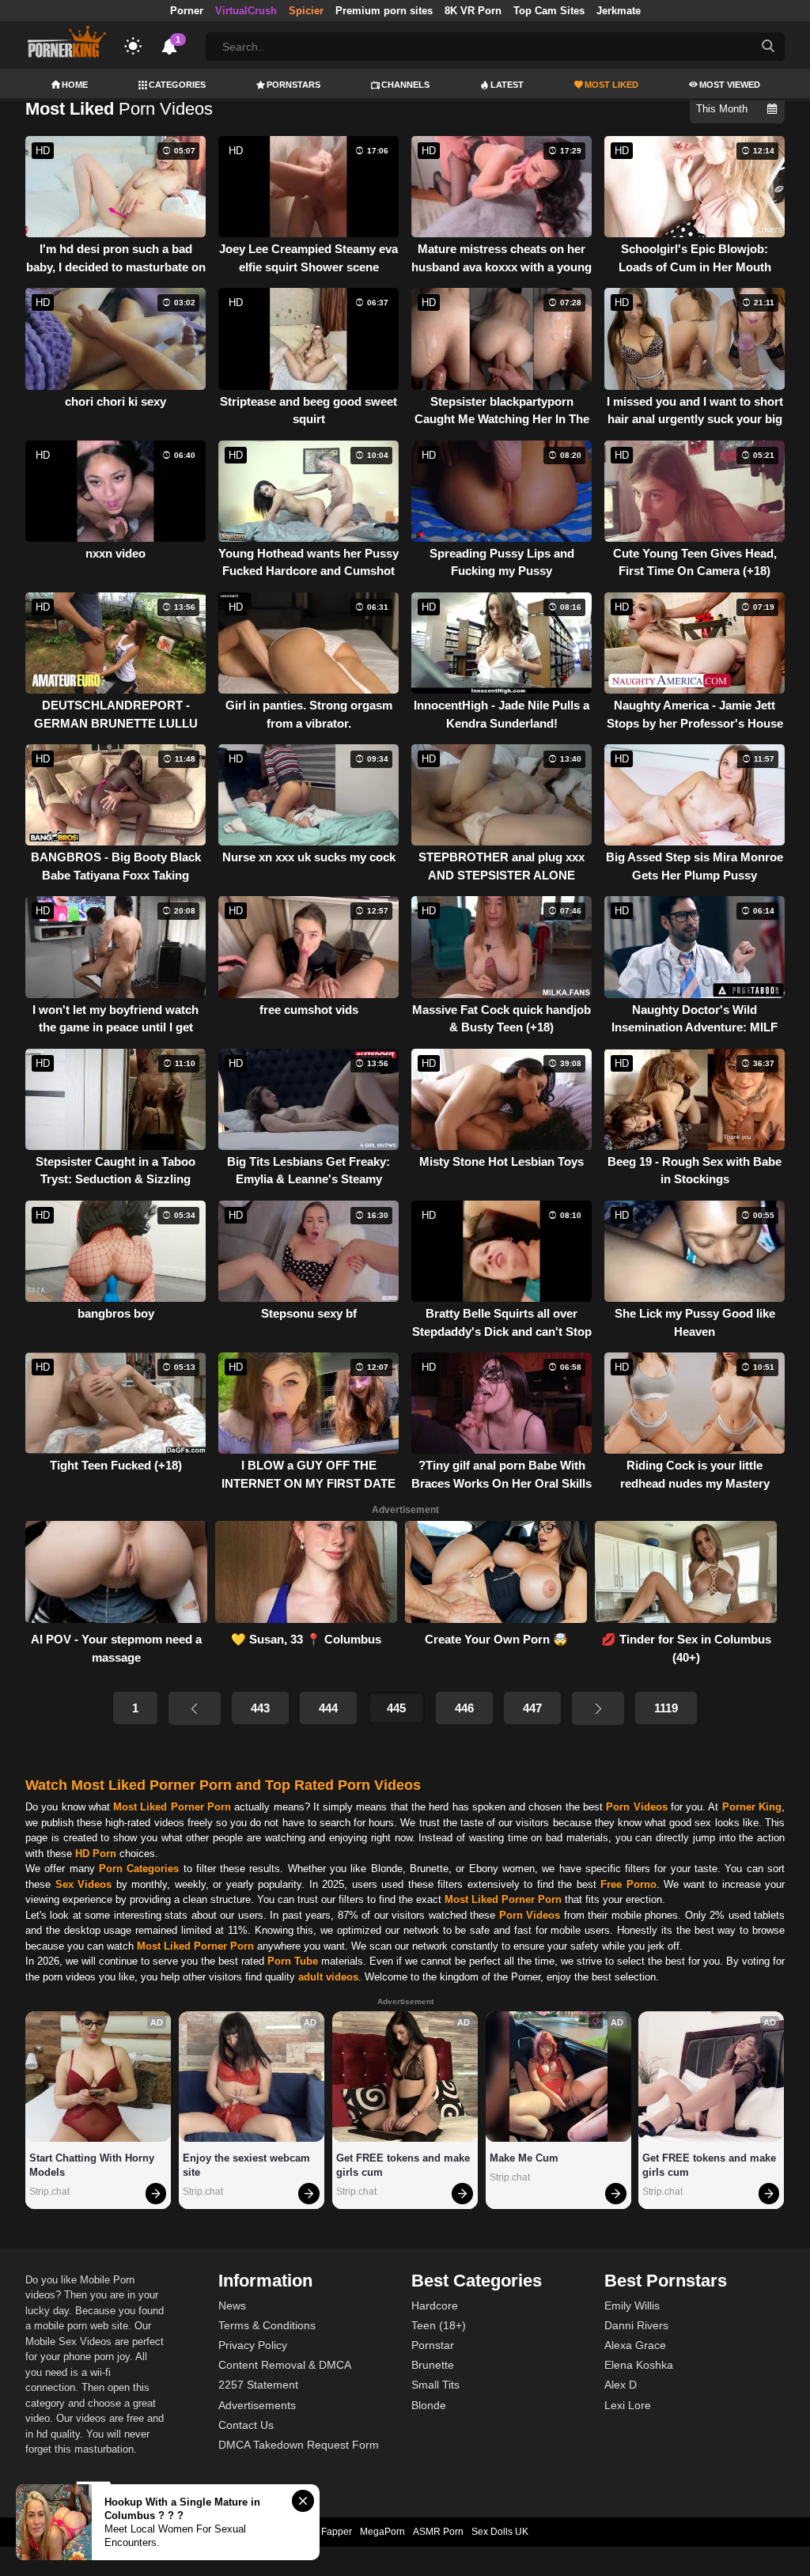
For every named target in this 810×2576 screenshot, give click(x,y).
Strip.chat (49, 2192)
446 (464, 1708)
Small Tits (435, 2385)
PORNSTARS (293, 85)
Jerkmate (619, 11)
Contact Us (246, 2425)
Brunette (433, 2365)
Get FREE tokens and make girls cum (405, 2165)
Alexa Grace (635, 2345)
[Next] (598, 1708)
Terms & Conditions (267, 2325)
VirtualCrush (246, 11)
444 (328, 1708)
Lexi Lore (628, 2405)
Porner (187, 11)
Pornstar (433, 2345)
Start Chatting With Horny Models (93, 2165)
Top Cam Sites (549, 11)
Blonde (429, 2405)
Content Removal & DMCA (285, 2365)
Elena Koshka (639, 2365)
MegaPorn (382, 2532)
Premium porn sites (384, 11)
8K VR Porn (473, 11)
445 (396, 1708)
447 (532, 1708)
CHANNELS (405, 85)
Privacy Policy (253, 2345)
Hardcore (435, 2306)
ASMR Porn (438, 2532)
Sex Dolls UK (500, 2532)
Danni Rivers (636, 2325)
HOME (75, 85)
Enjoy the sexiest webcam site (248, 2165)
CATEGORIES (177, 85)
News (232, 2306)
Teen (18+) (439, 2325)
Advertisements (257, 2405)
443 (260, 1708)
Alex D (621, 2385)
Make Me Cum (524, 2158)
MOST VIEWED (730, 85)
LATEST (507, 85)
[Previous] (195, 1708)
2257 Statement (258, 2385)
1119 (666, 1708)
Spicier (306, 11)
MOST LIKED (611, 85)
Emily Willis (632, 2306)
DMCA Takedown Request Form (299, 2445)
